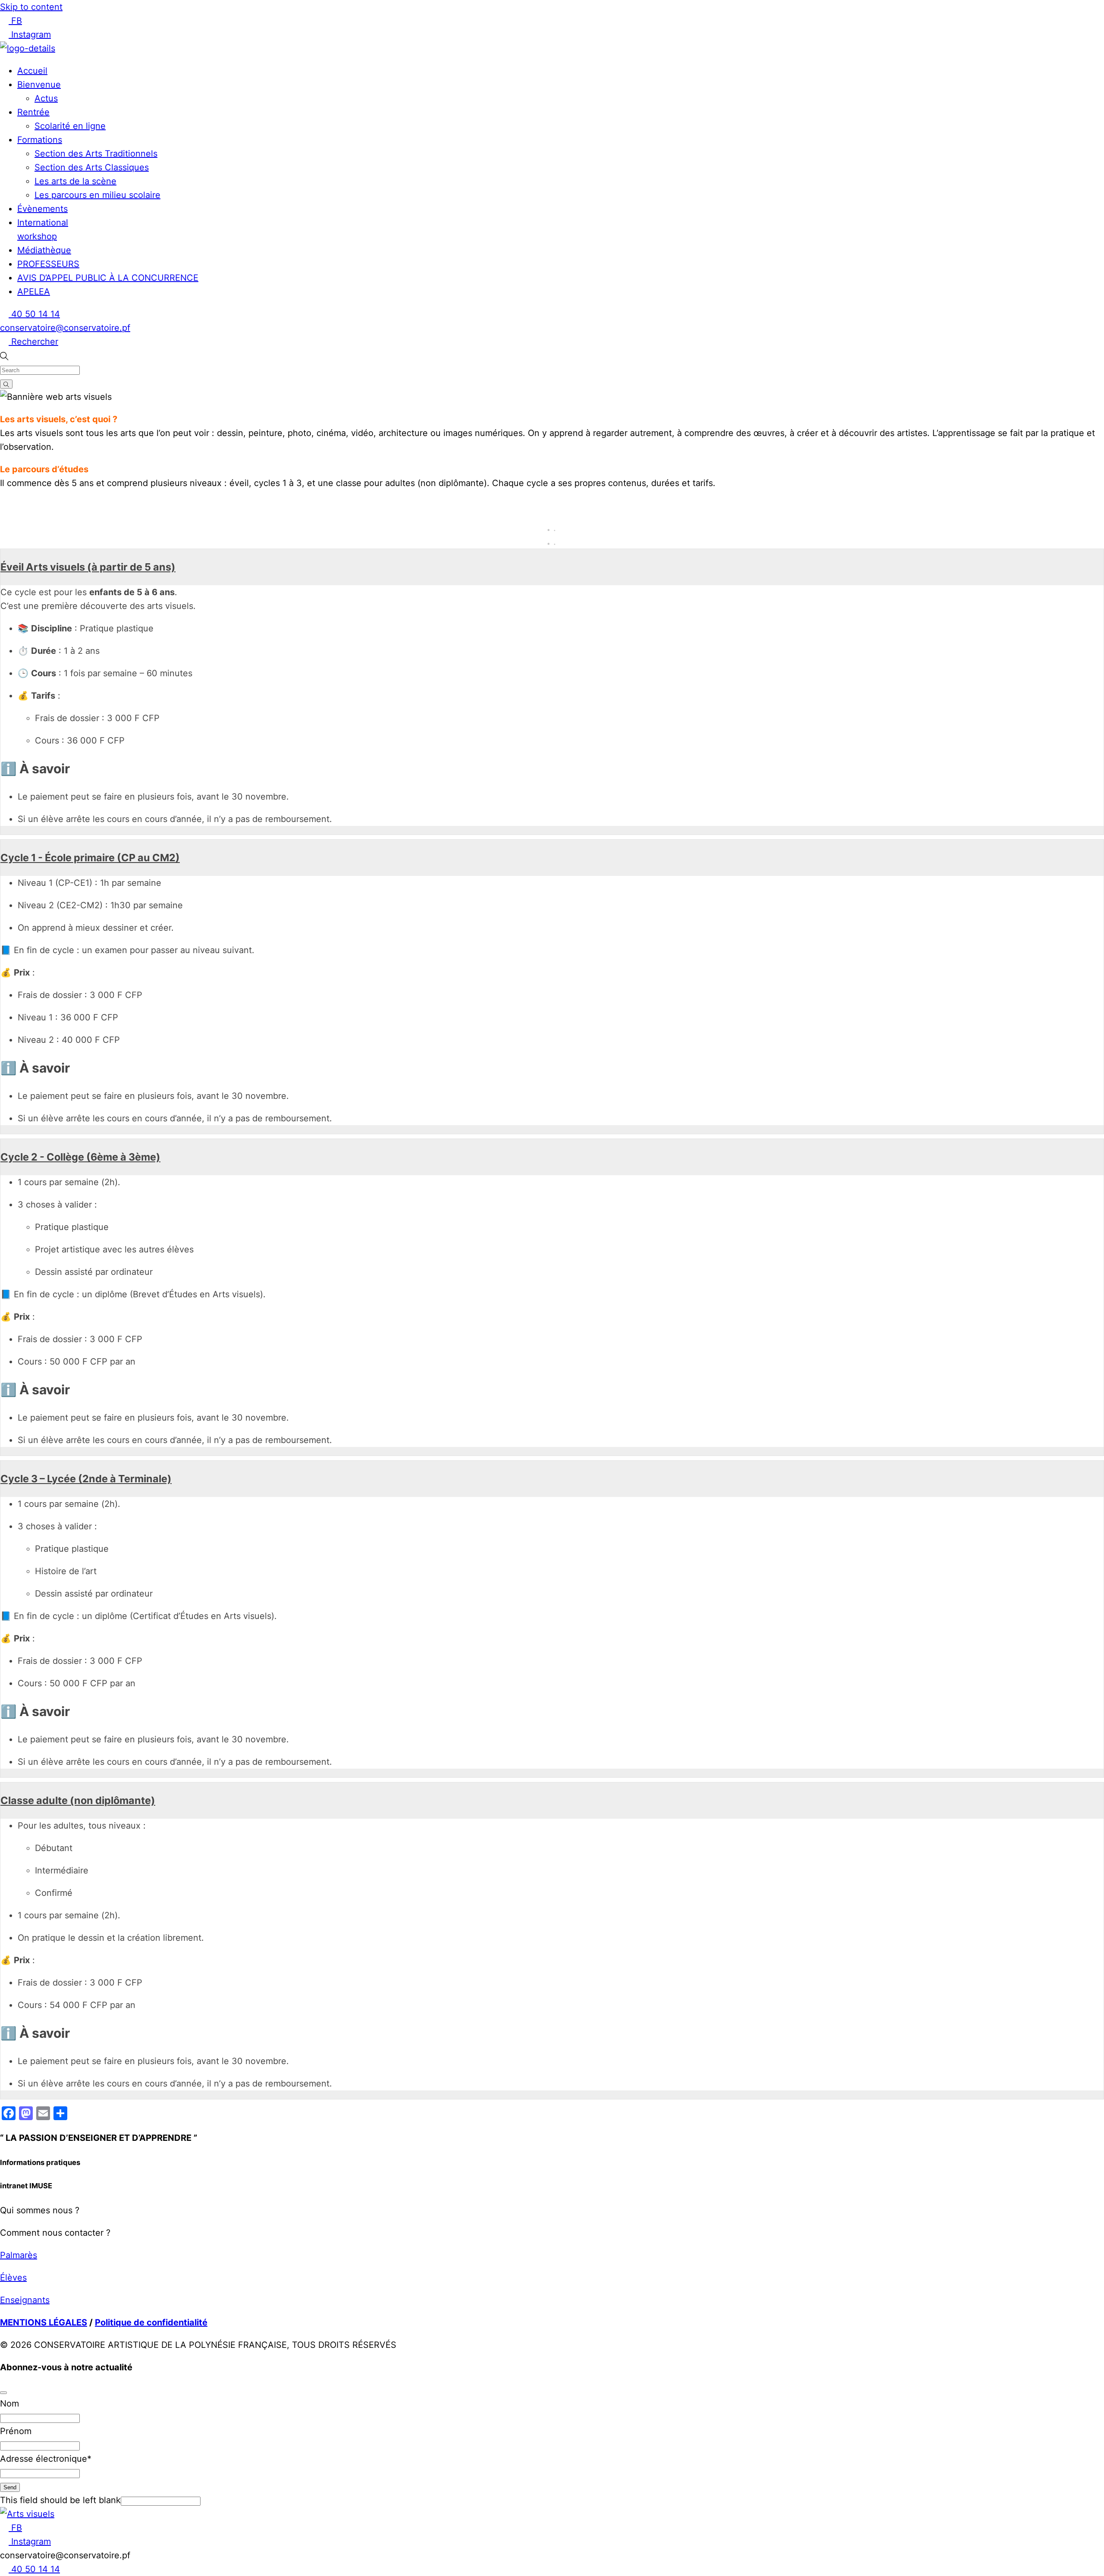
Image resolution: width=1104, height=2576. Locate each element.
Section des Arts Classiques (92, 167)
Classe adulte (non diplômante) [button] (78, 1800)
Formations (40, 140)
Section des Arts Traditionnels (96, 154)
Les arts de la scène (75, 181)
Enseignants (25, 2300)
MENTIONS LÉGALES (44, 2322)
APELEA (34, 292)
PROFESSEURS (48, 264)
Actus (46, 98)
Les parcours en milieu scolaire (97, 195)
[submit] (3, 2393)
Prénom (16, 2431)
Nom (9, 2403)
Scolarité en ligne (70, 126)
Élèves (13, 2278)
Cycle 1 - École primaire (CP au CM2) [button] (90, 858)
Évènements (42, 209)
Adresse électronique (46, 2459)
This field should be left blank (60, 2500)
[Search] (6, 384)
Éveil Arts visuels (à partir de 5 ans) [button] (88, 567)
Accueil (32, 71)
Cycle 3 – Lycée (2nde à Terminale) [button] (86, 1479)
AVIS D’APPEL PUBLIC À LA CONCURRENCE (108, 278)
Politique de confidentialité (151, 2322)
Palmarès (19, 2255)
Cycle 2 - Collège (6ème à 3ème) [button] (80, 1157)
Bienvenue (39, 85)
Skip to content (31, 7)
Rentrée (33, 112)
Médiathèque (44, 250)
